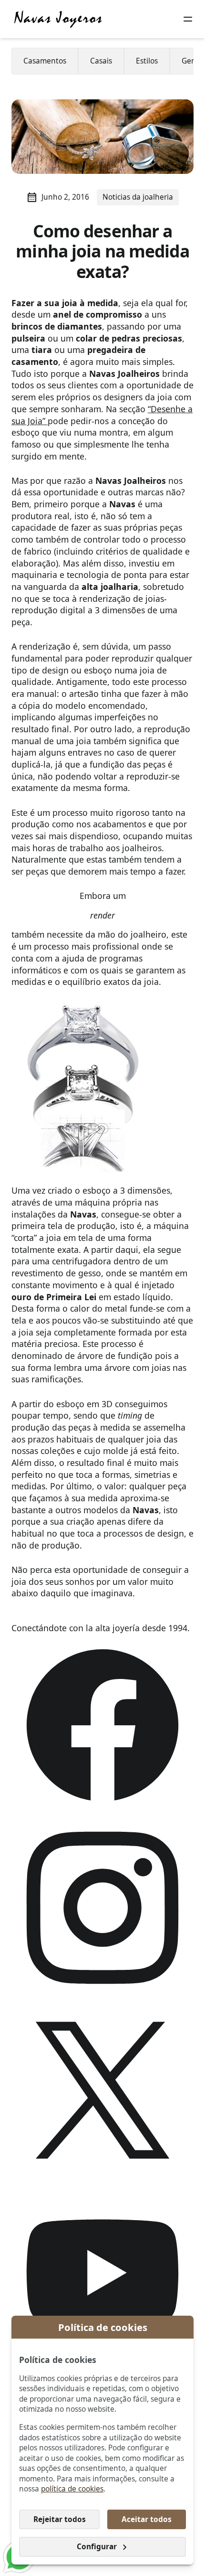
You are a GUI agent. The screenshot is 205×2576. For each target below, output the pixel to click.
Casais (101, 61)
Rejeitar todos (60, 2519)
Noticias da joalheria (138, 197)
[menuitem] (45, 61)
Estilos (147, 61)
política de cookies (72, 2489)
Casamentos (45, 61)
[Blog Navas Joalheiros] (58, 19)
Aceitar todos (147, 2519)
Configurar (97, 2547)
